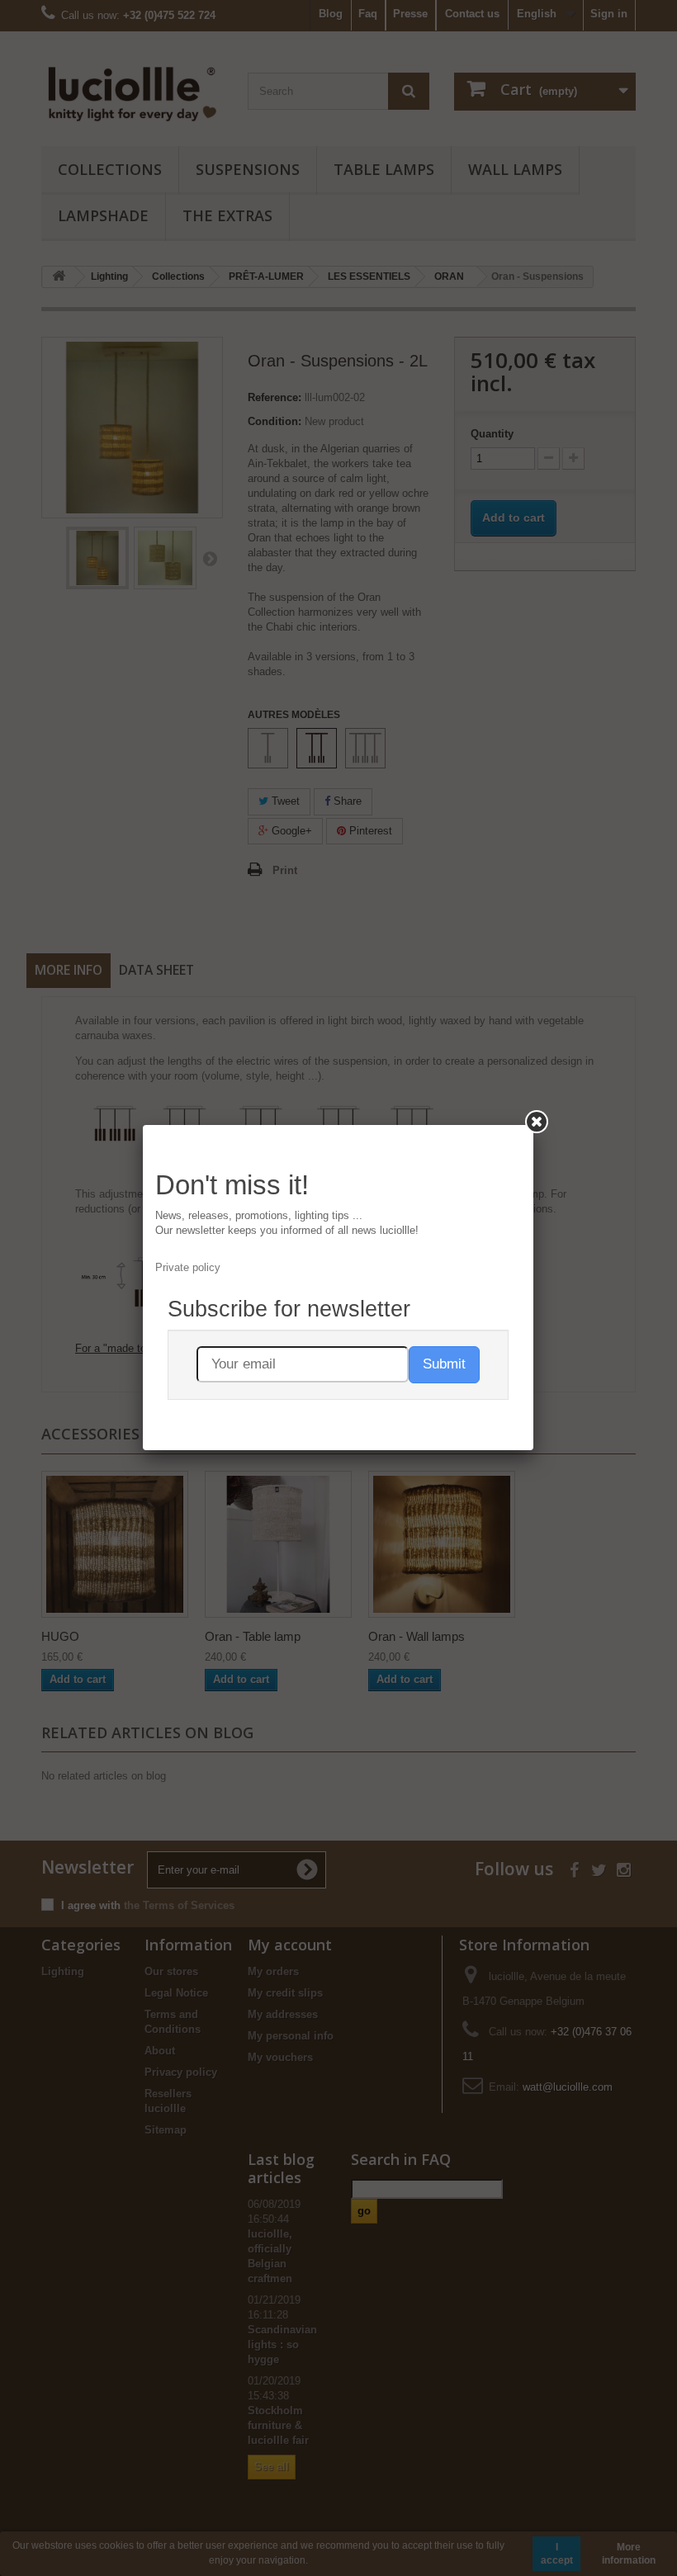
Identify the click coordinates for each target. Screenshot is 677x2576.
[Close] (537, 1122)
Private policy (188, 1267)
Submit (444, 1364)
